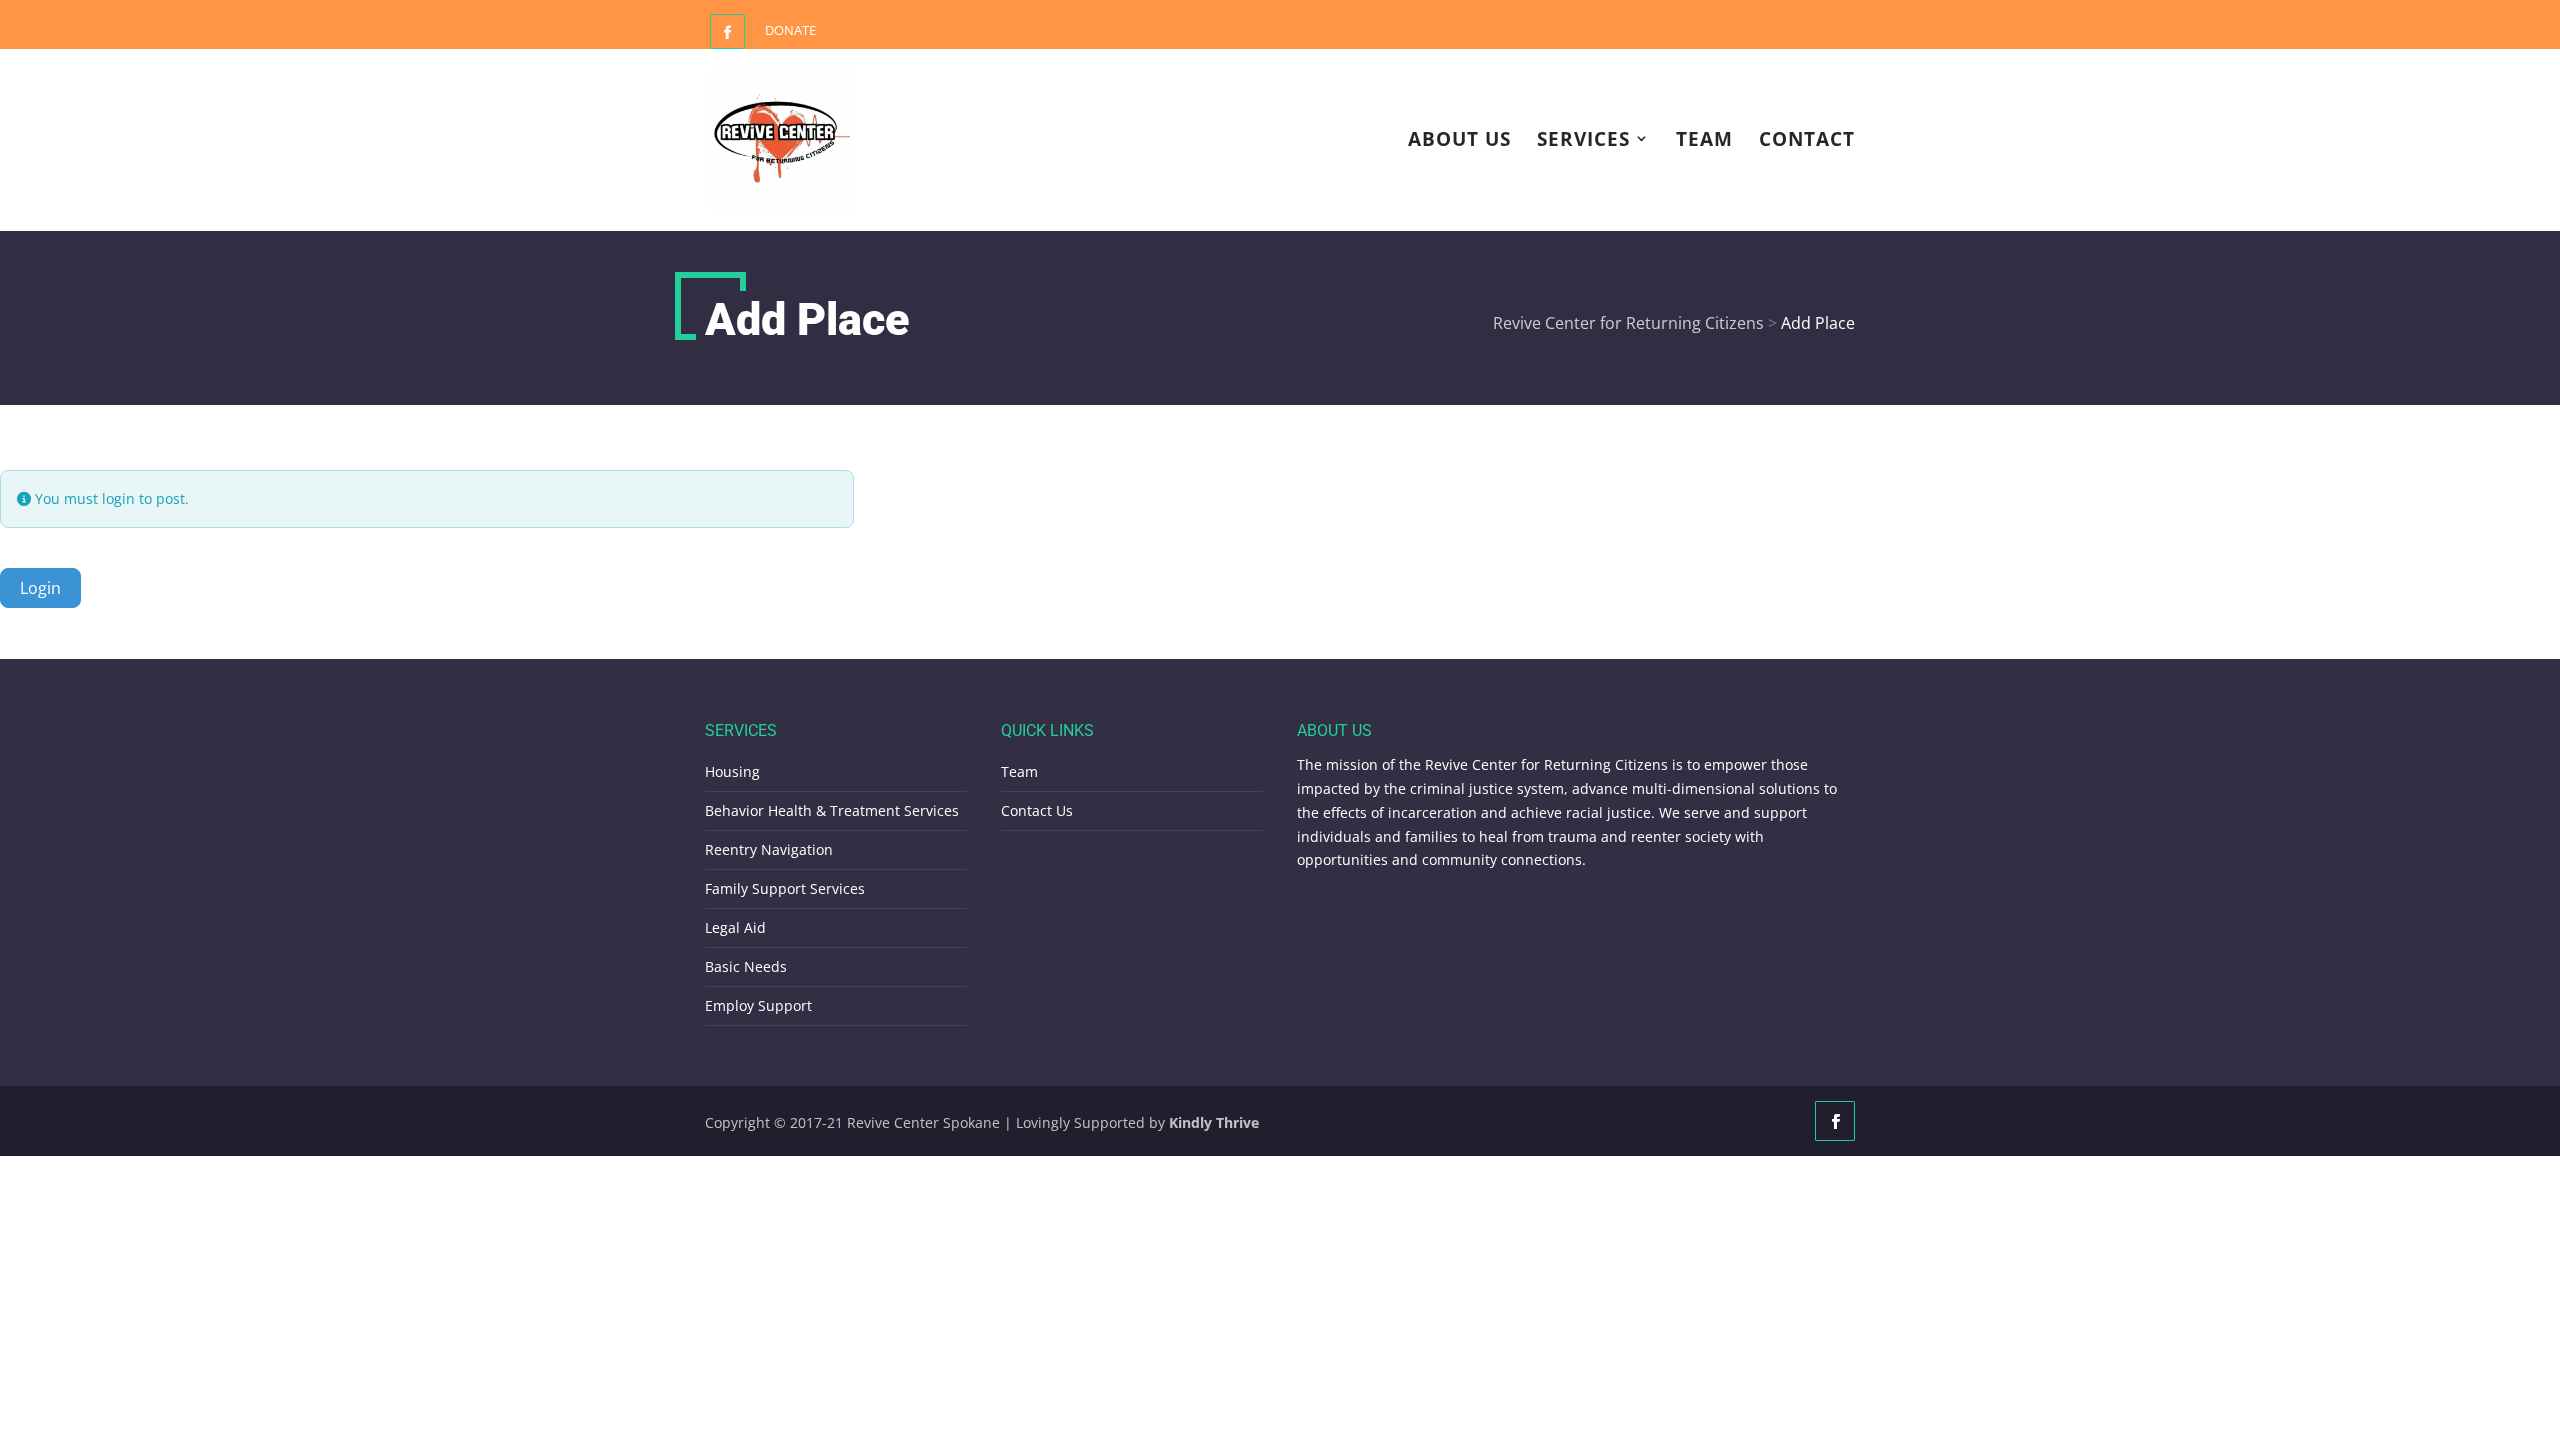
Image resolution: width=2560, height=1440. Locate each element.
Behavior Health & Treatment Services (832, 810)
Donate (790, 30)
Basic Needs (746, 966)
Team (1704, 141)
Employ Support (758, 1005)
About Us (1459, 141)
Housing (732, 771)
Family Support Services (785, 888)
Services (1583, 141)
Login (40, 588)
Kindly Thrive (1214, 1122)
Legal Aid (735, 927)
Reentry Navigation (769, 849)
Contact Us (1037, 810)
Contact (1807, 141)
